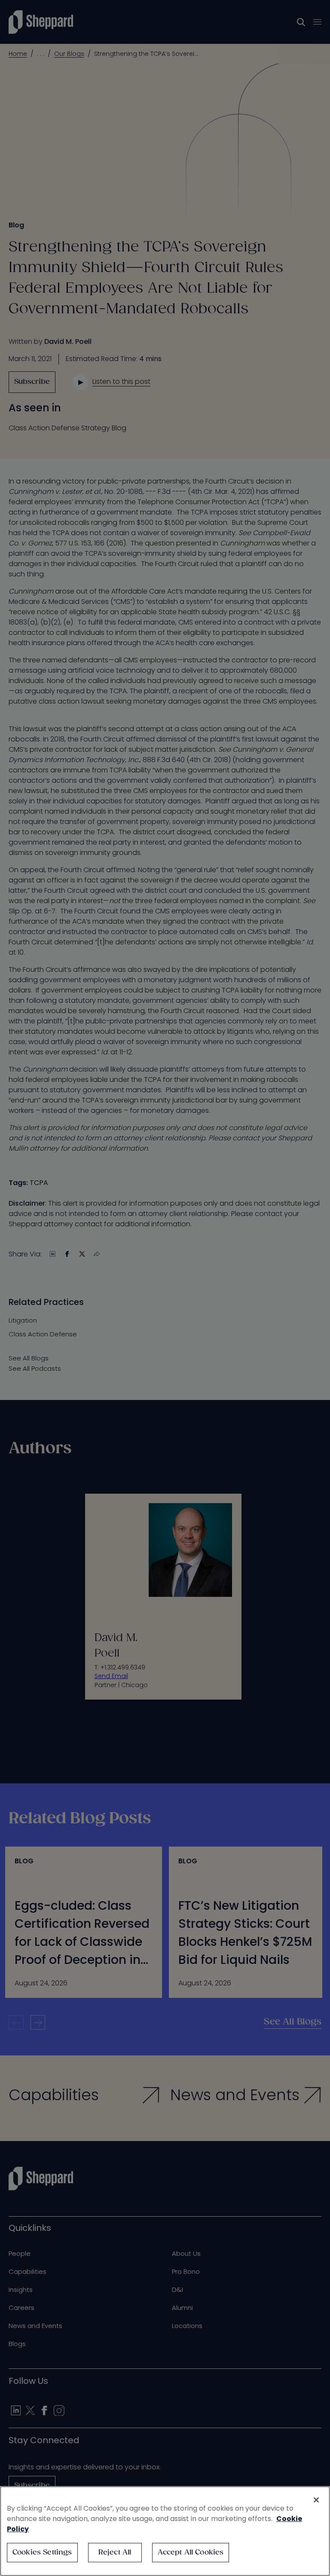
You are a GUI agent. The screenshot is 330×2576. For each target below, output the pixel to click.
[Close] (316, 2500)
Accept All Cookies (191, 2553)
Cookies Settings (42, 2553)
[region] (165, 2531)
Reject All (115, 2553)
